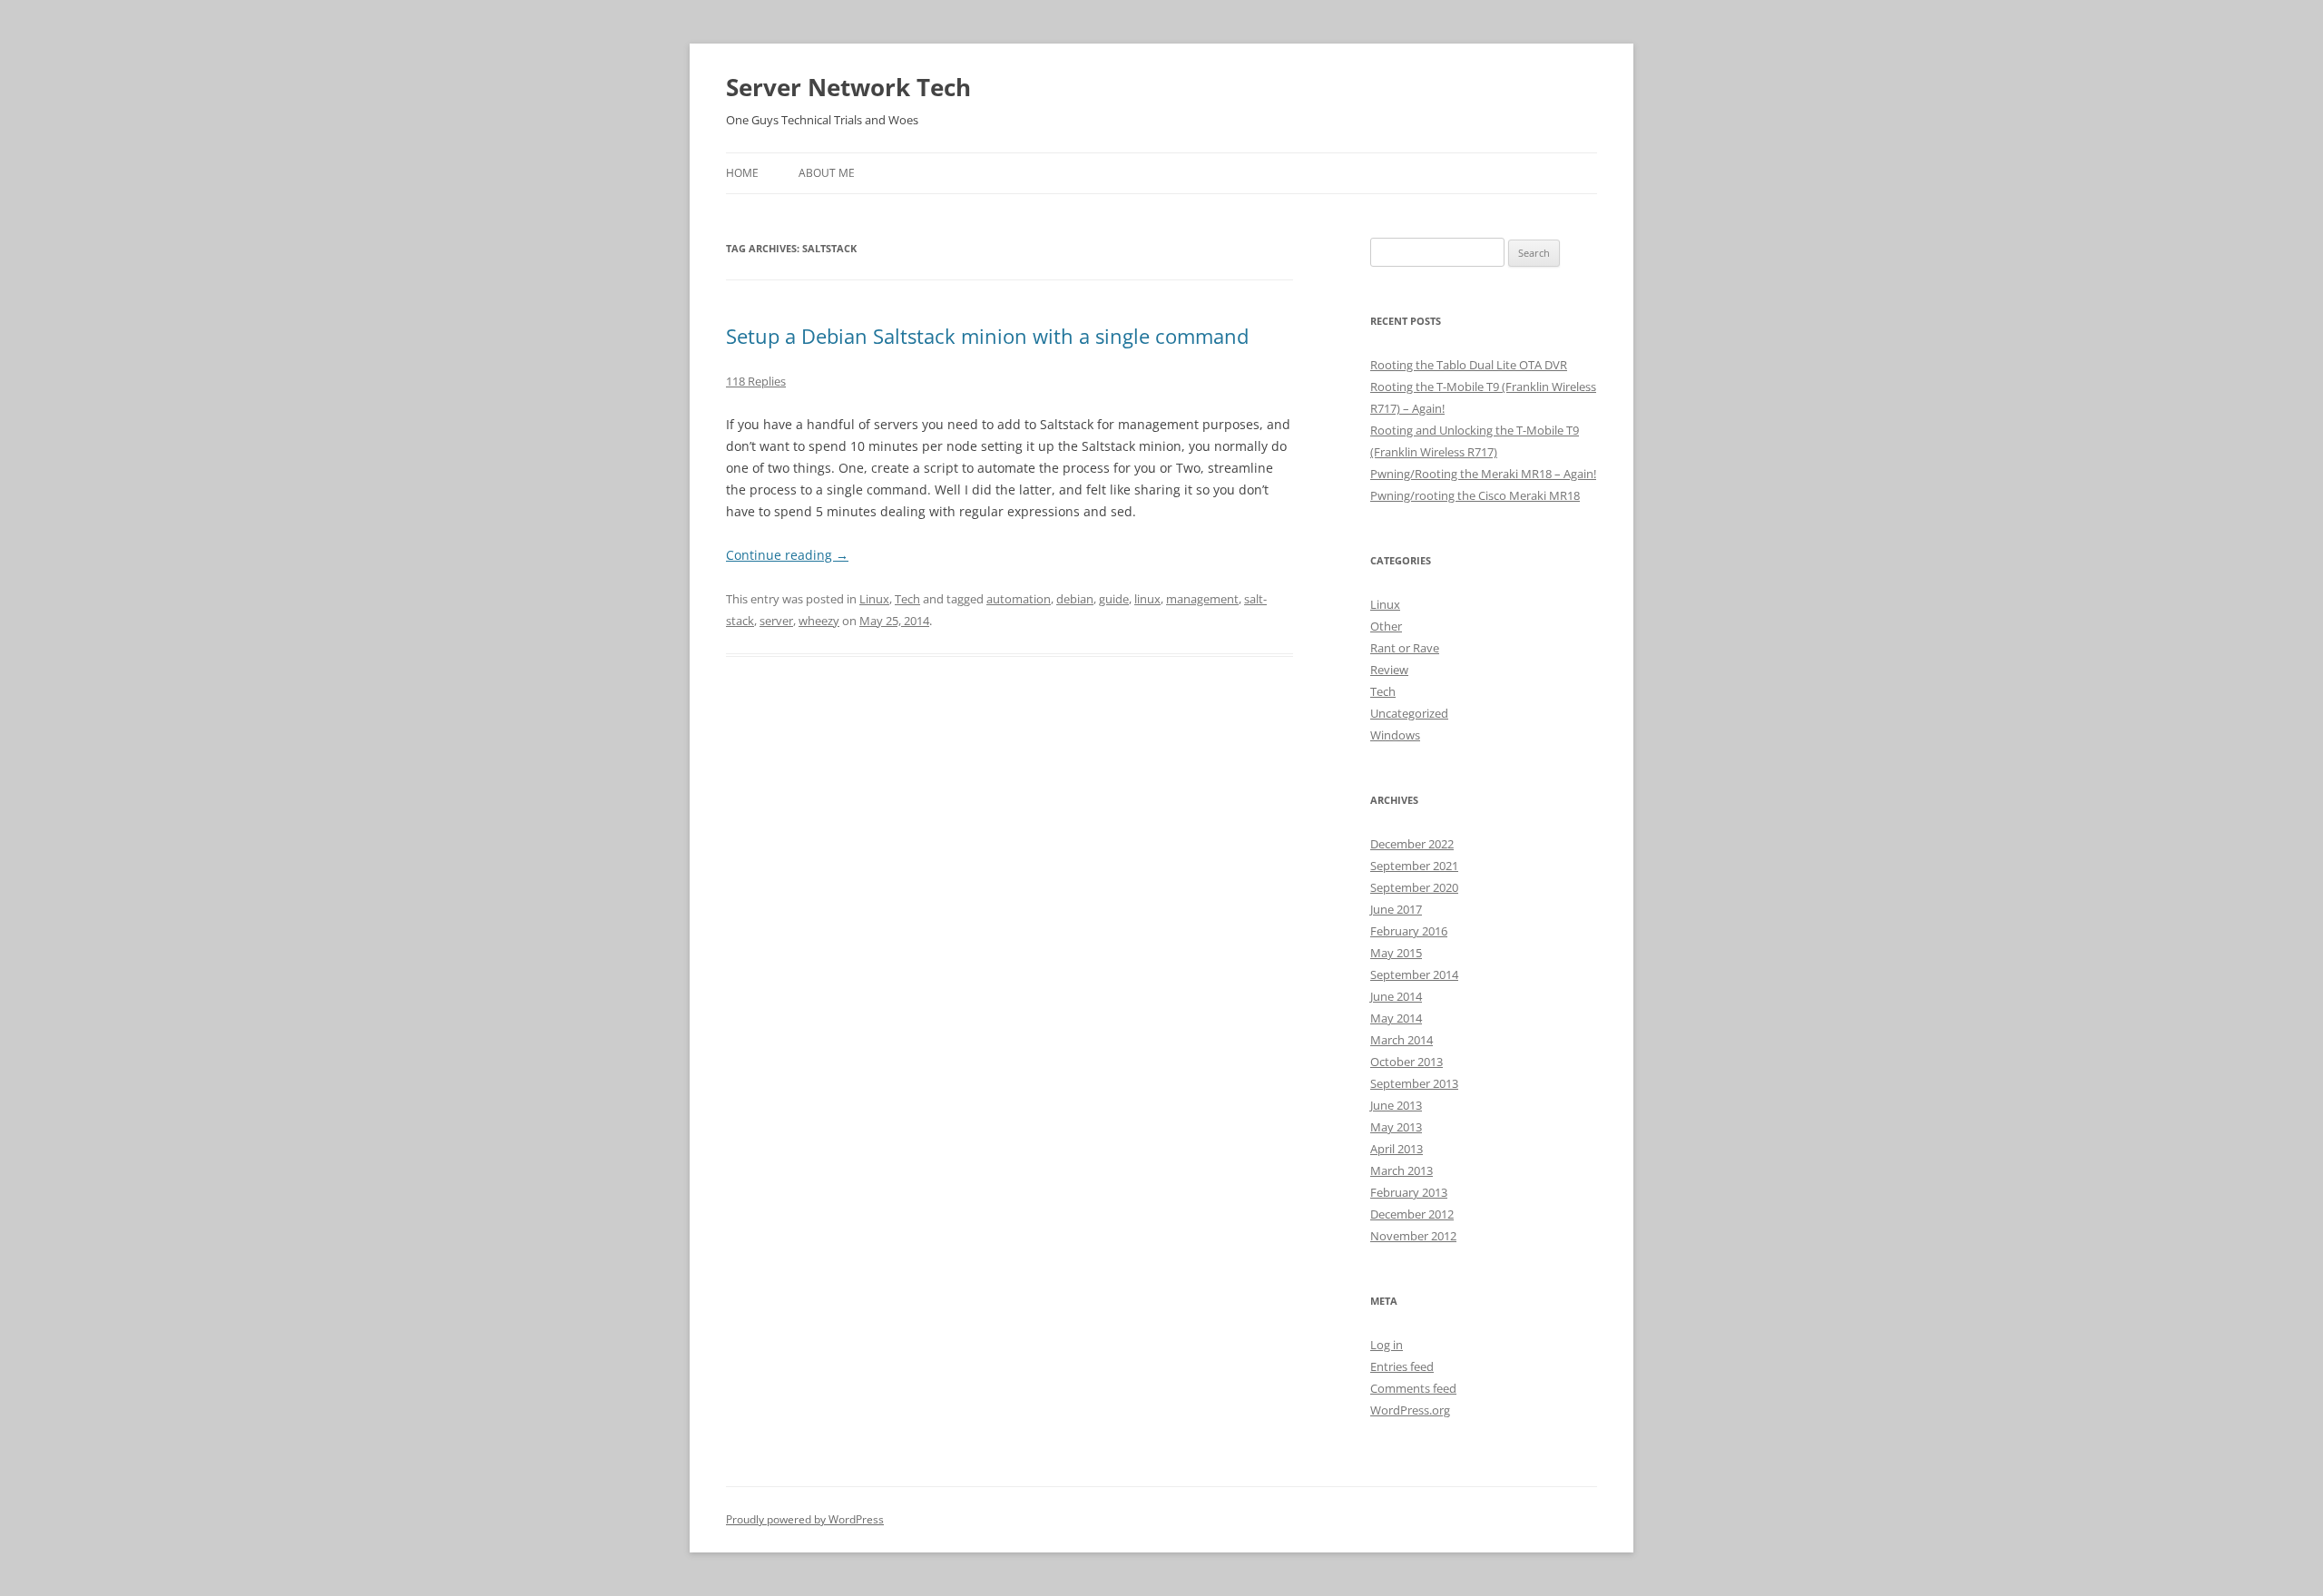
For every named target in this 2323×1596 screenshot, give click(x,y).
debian (1075, 599)
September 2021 (1414, 866)
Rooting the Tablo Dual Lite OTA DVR (1469, 365)
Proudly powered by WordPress (805, 1519)
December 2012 (1412, 1214)
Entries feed (1402, 1366)
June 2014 (1396, 996)
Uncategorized (1409, 713)
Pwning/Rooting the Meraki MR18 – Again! (1483, 474)
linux (1147, 599)
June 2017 (1396, 909)
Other (1386, 626)
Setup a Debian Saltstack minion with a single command (987, 336)
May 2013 (1396, 1127)
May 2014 (1396, 1018)
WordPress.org (1410, 1410)
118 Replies (756, 381)
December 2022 (1412, 844)
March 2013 (1402, 1170)
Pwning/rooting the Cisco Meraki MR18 (1475, 495)
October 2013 (1407, 1062)
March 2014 (1402, 1040)
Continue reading (787, 555)
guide (1114, 599)
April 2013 (1397, 1149)
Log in (1387, 1345)
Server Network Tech (848, 87)
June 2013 (1396, 1105)
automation (1019, 599)
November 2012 (1413, 1236)
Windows (1395, 735)
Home (742, 173)
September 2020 (1414, 887)
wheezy (819, 621)
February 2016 (1409, 931)
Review (1389, 670)
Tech (907, 599)
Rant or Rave (1405, 648)
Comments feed (1413, 1388)
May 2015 (1396, 953)
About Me (827, 173)
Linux (874, 599)
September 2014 (1414, 974)
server (776, 621)
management (1202, 599)
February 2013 (1409, 1192)
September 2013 (1414, 1083)
